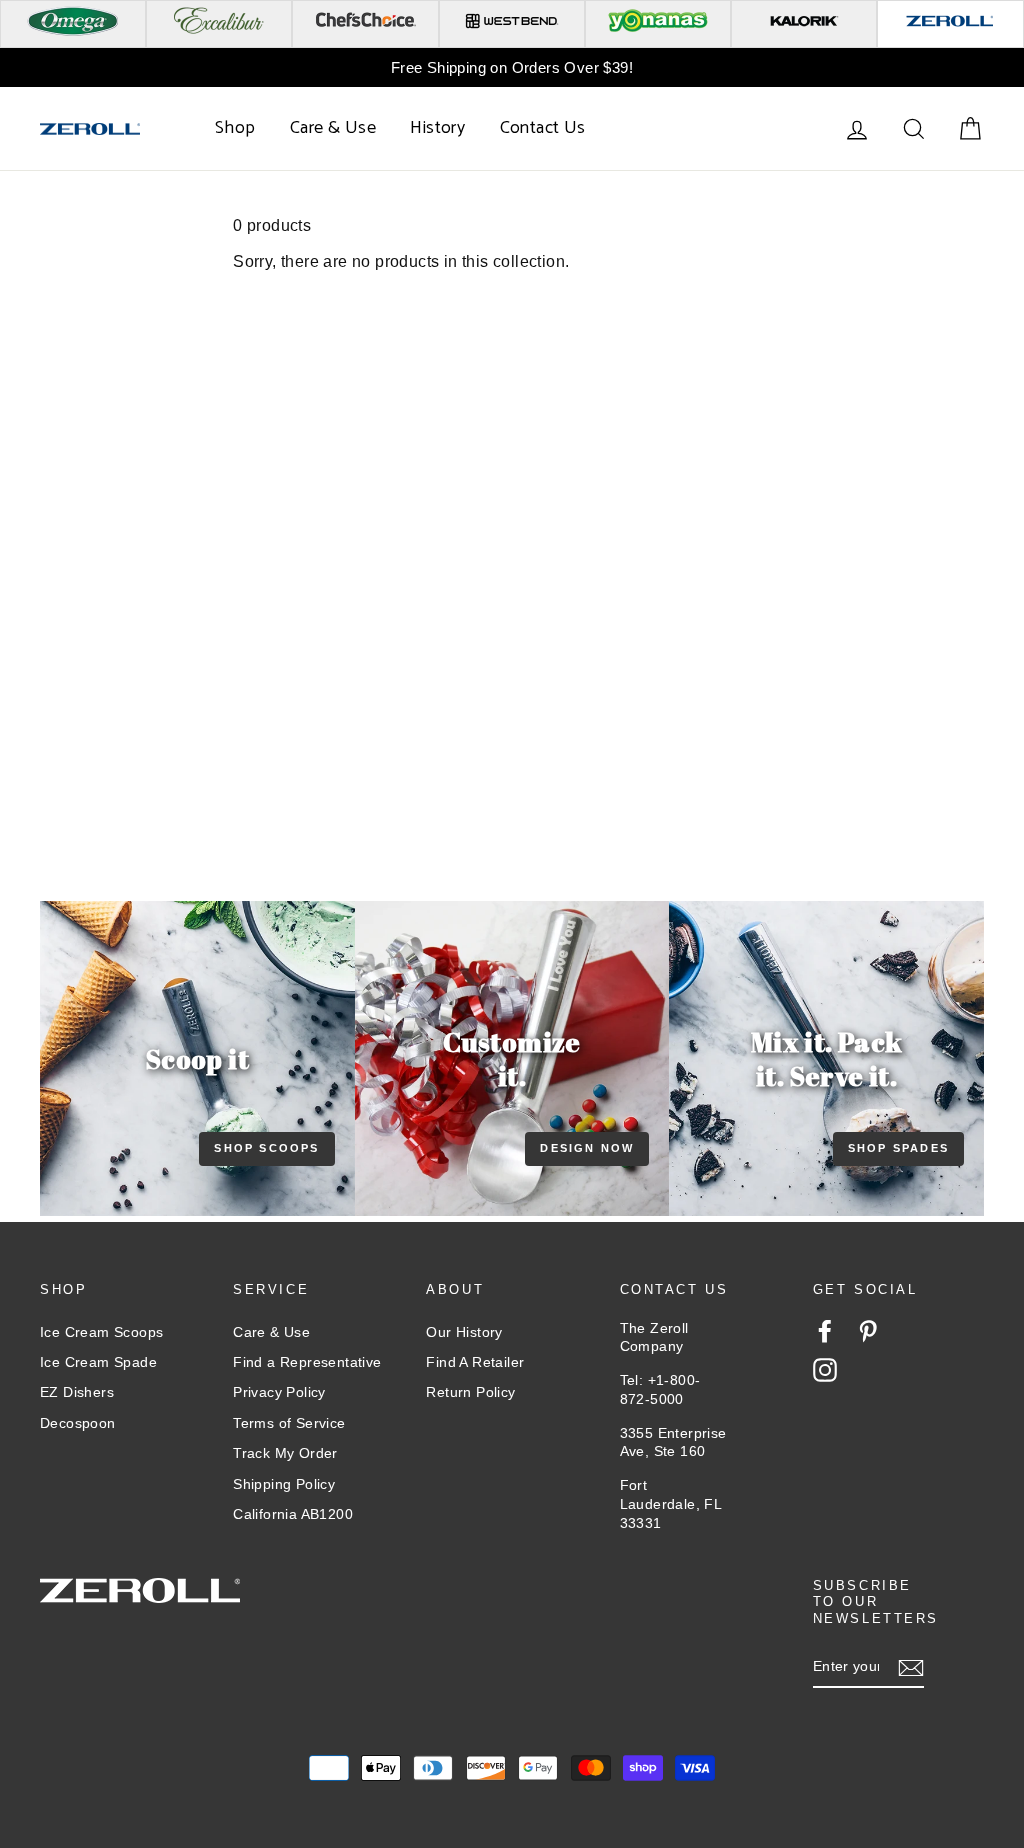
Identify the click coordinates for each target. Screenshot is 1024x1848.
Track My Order (285, 1453)
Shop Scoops (266, 1148)
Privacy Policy (279, 1392)
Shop (235, 128)
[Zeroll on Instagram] (825, 1370)
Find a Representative (307, 1362)
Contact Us (543, 128)
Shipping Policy (284, 1484)
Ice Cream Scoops (101, 1332)
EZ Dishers (77, 1392)
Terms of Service (289, 1423)
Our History (464, 1332)
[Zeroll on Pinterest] (868, 1331)
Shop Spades (898, 1148)
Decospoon (78, 1423)
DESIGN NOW (587, 1148)
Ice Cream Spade (98, 1362)
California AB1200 (293, 1514)
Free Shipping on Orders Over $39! (512, 67)
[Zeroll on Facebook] (825, 1331)
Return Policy (470, 1392)
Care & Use (333, 128)
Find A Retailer (475, 1362)
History (437, 128)
